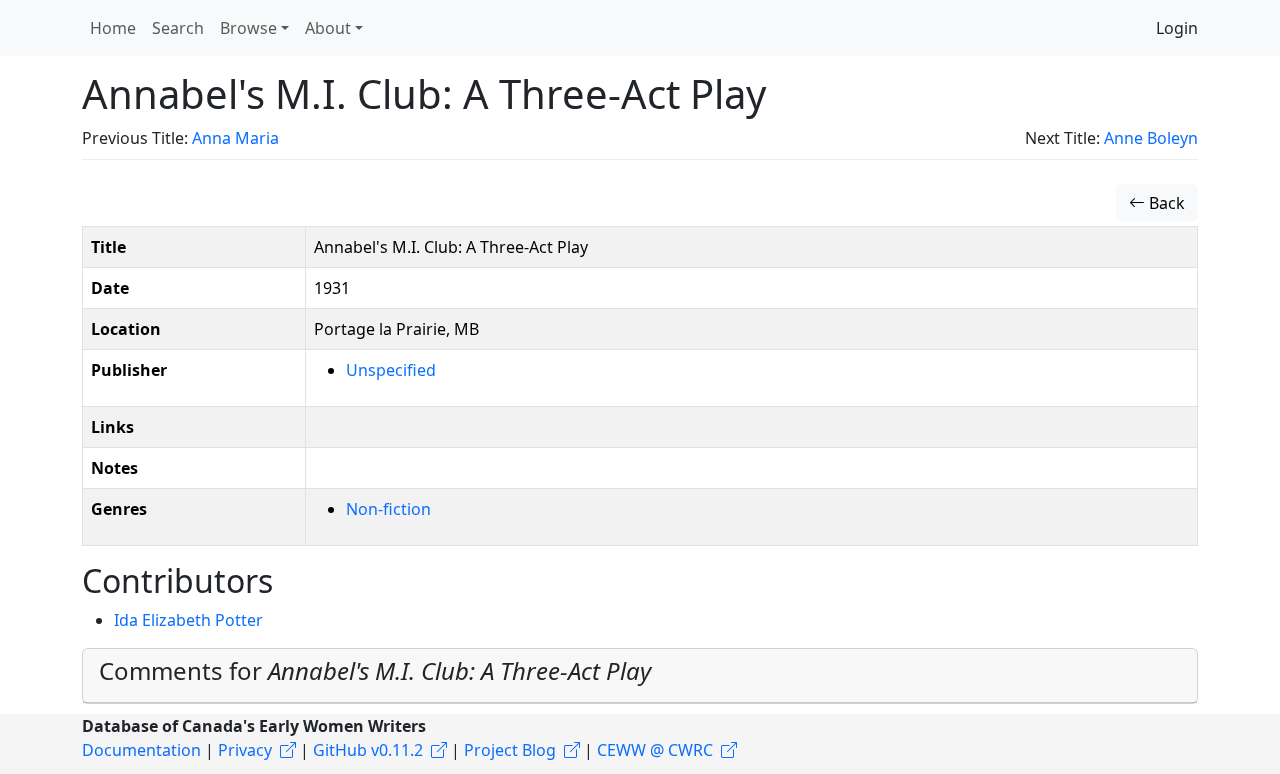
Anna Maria (235, 138)
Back (1165, 203)
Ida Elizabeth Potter (188, 620)
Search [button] (178, 28)
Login (1177, 28)
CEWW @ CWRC (655, 750)
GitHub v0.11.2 (368, 750)
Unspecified (391, 370)
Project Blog (510, 750)
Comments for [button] (375, 670)
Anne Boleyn (1151, 138)
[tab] (640, 676)
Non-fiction (388, 509)
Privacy (245, 750)
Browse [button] (248, 28)
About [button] (328, 28)
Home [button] (113, 28)
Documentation (141, 750)
